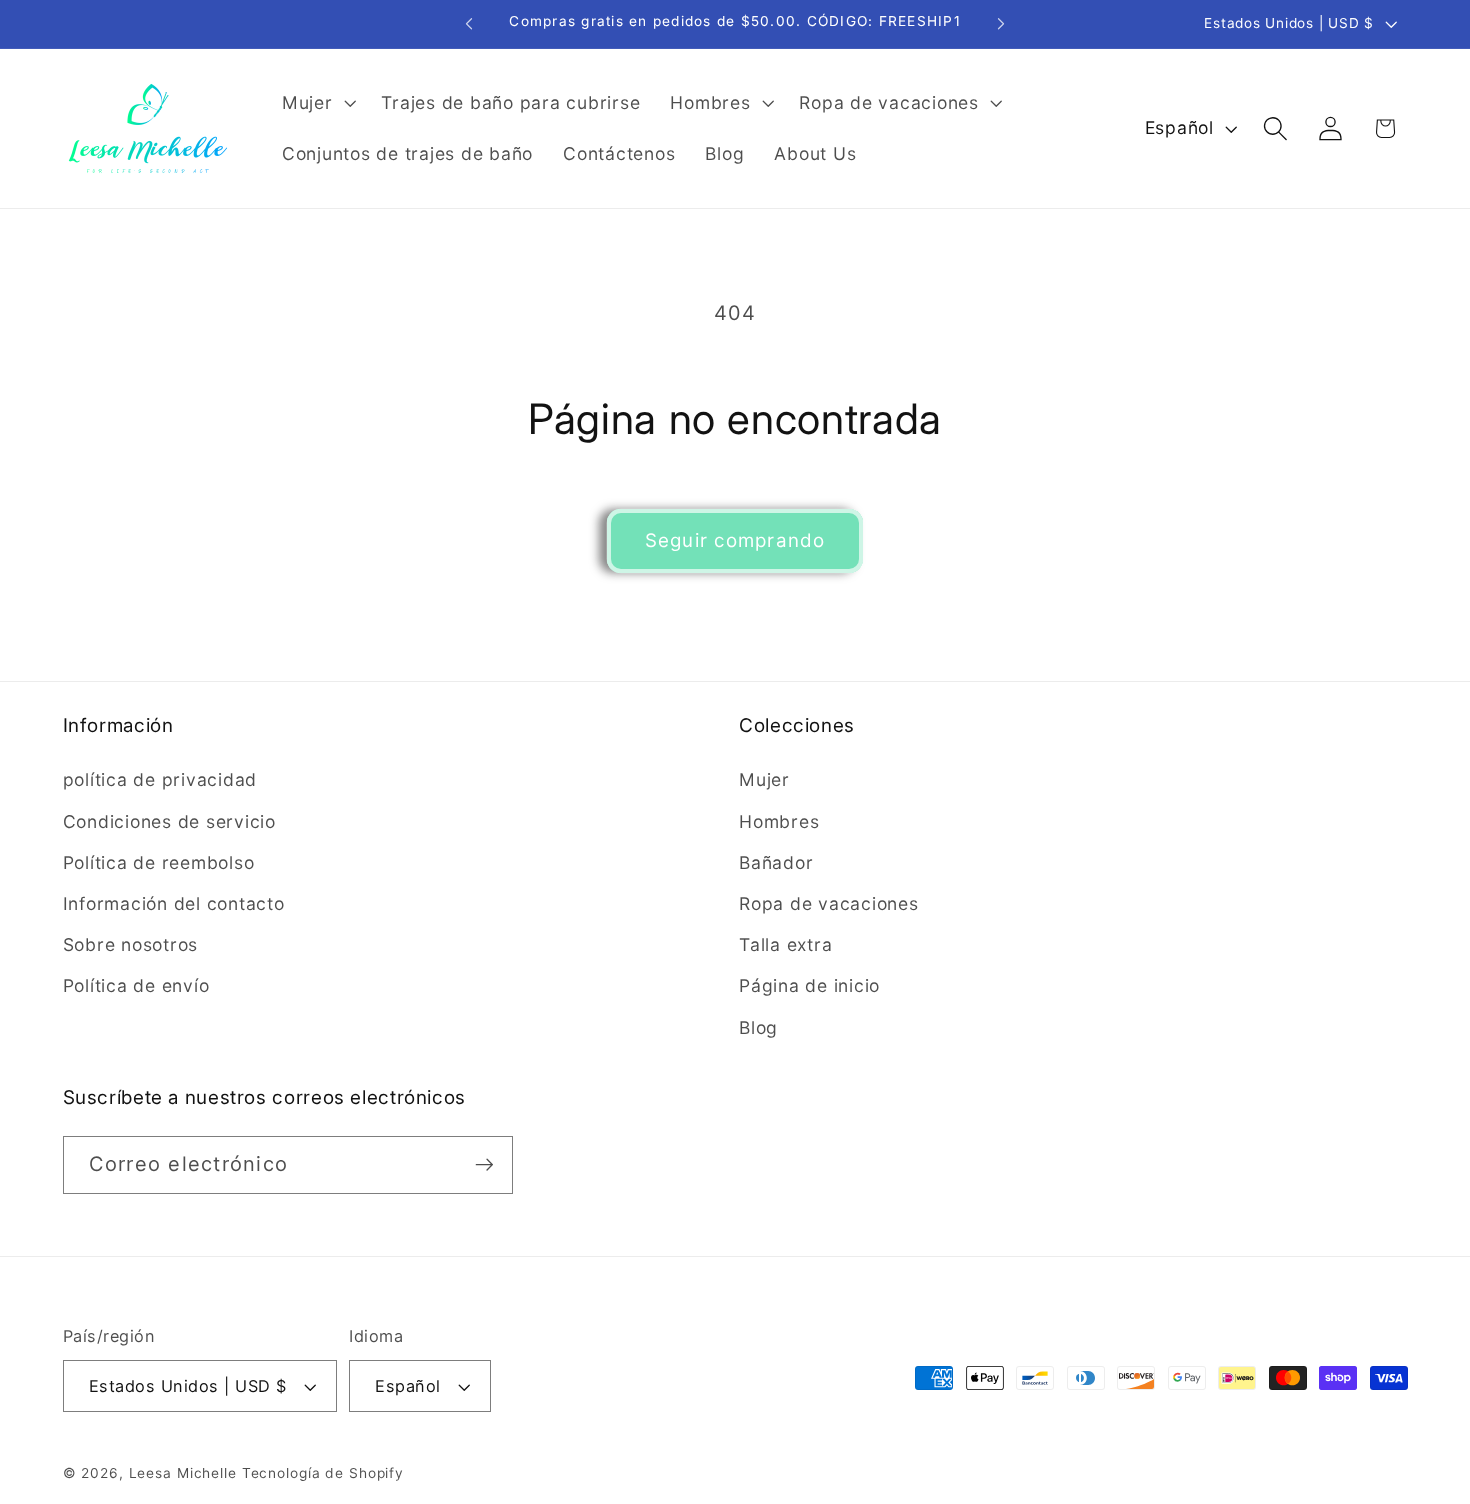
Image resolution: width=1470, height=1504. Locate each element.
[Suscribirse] (484, 1165)
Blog (758, 1027)
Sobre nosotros (131, 944)
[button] (317, 103)
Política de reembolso (159, 862)
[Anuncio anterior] (469, 24)
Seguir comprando (735, 540)
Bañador (776, 862)
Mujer (764, 779)
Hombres (779, 821)
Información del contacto (174, 903)
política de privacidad (160, 779)
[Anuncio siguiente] (1001, 24)
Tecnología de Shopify (323, 1473)
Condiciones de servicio (169, 821)
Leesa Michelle (183, 1473)
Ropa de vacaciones (829, 903)
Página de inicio (809, 985)
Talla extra (785, 944)
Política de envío (136, 985)
